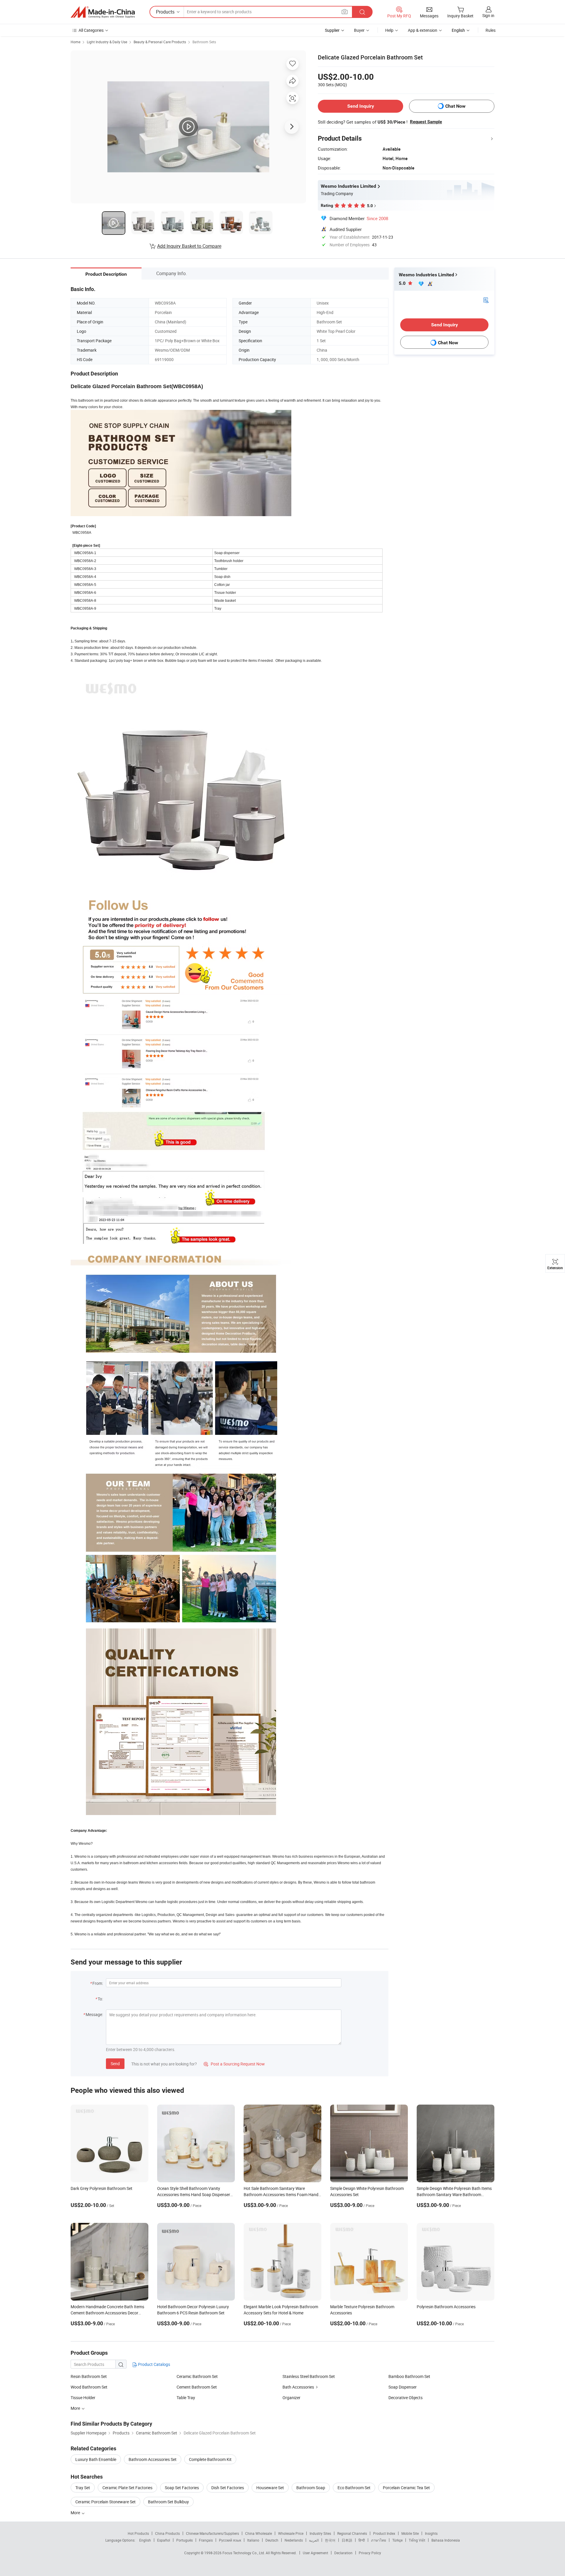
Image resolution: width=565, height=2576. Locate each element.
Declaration (343, 2553)
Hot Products (138, 2533)
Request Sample (426, 122)
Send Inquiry (361, 106)
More (76, 2513)
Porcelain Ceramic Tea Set (406, 2488)
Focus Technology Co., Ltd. (244, 2553)
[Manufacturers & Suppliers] (103, 12)
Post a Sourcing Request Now (234, 2064)
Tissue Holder (83, 2398)
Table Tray (186, 2398)
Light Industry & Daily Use (107, 42)
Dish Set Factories (228, 2488)
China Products (167, 2533)
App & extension (423, 30)
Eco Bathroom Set (354, 2488)
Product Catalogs (154, 2364)
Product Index (384, 2533)
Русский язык (230, 2540)
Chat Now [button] (455, 106)
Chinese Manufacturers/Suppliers (212, 2533)
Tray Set (83, 2488)
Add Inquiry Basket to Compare (189, 246)
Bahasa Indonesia (446, 2540)
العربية (314, 2540)
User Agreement (315, 2553)
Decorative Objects (406, 2398)
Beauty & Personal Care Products (160, 42)
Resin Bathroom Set (89, 2376)
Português (185, 2540)
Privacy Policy (370, 2553)
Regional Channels (352, 2533)
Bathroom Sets (204, 42)
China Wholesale (259, 2533)
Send (115, 2064)
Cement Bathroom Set (197, 2387)
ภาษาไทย (379, 2540)
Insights (431, 2533)
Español (164, 2540)
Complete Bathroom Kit (210, 2459)
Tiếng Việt (417, 2540)
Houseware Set (270, 2488)
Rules (491, 30)
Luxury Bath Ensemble (96, 2459)
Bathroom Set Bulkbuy (168, 2502)
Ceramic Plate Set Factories (127, 2488)
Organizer (291, 2398)
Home (75, 42)
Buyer (359, 30)
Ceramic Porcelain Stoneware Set (105, 2502)
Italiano (253, 2540)
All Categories (91, 30)
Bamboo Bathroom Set (409, 2376)
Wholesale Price (291, 2533)
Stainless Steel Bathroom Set (309, 2376)
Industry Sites (320, 2533)
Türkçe (397, 2540)
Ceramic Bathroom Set (197, 2376)
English (145, 2540)
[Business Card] (486, 300)
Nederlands (294, 2540)
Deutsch (272, 2540)
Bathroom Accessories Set (153, 2459)
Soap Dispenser (403, 2387)
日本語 (347, 2540)
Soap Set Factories (182, 2488)
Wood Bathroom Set (89, 2387)
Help (389, 30)
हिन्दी (362, 2540)
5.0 (403, 283)
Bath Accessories (298, 2387)
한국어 (330, 2540)
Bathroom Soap (311, 2488)
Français (206, 2540)
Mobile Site (410, 2533)
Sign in (488, 15)
